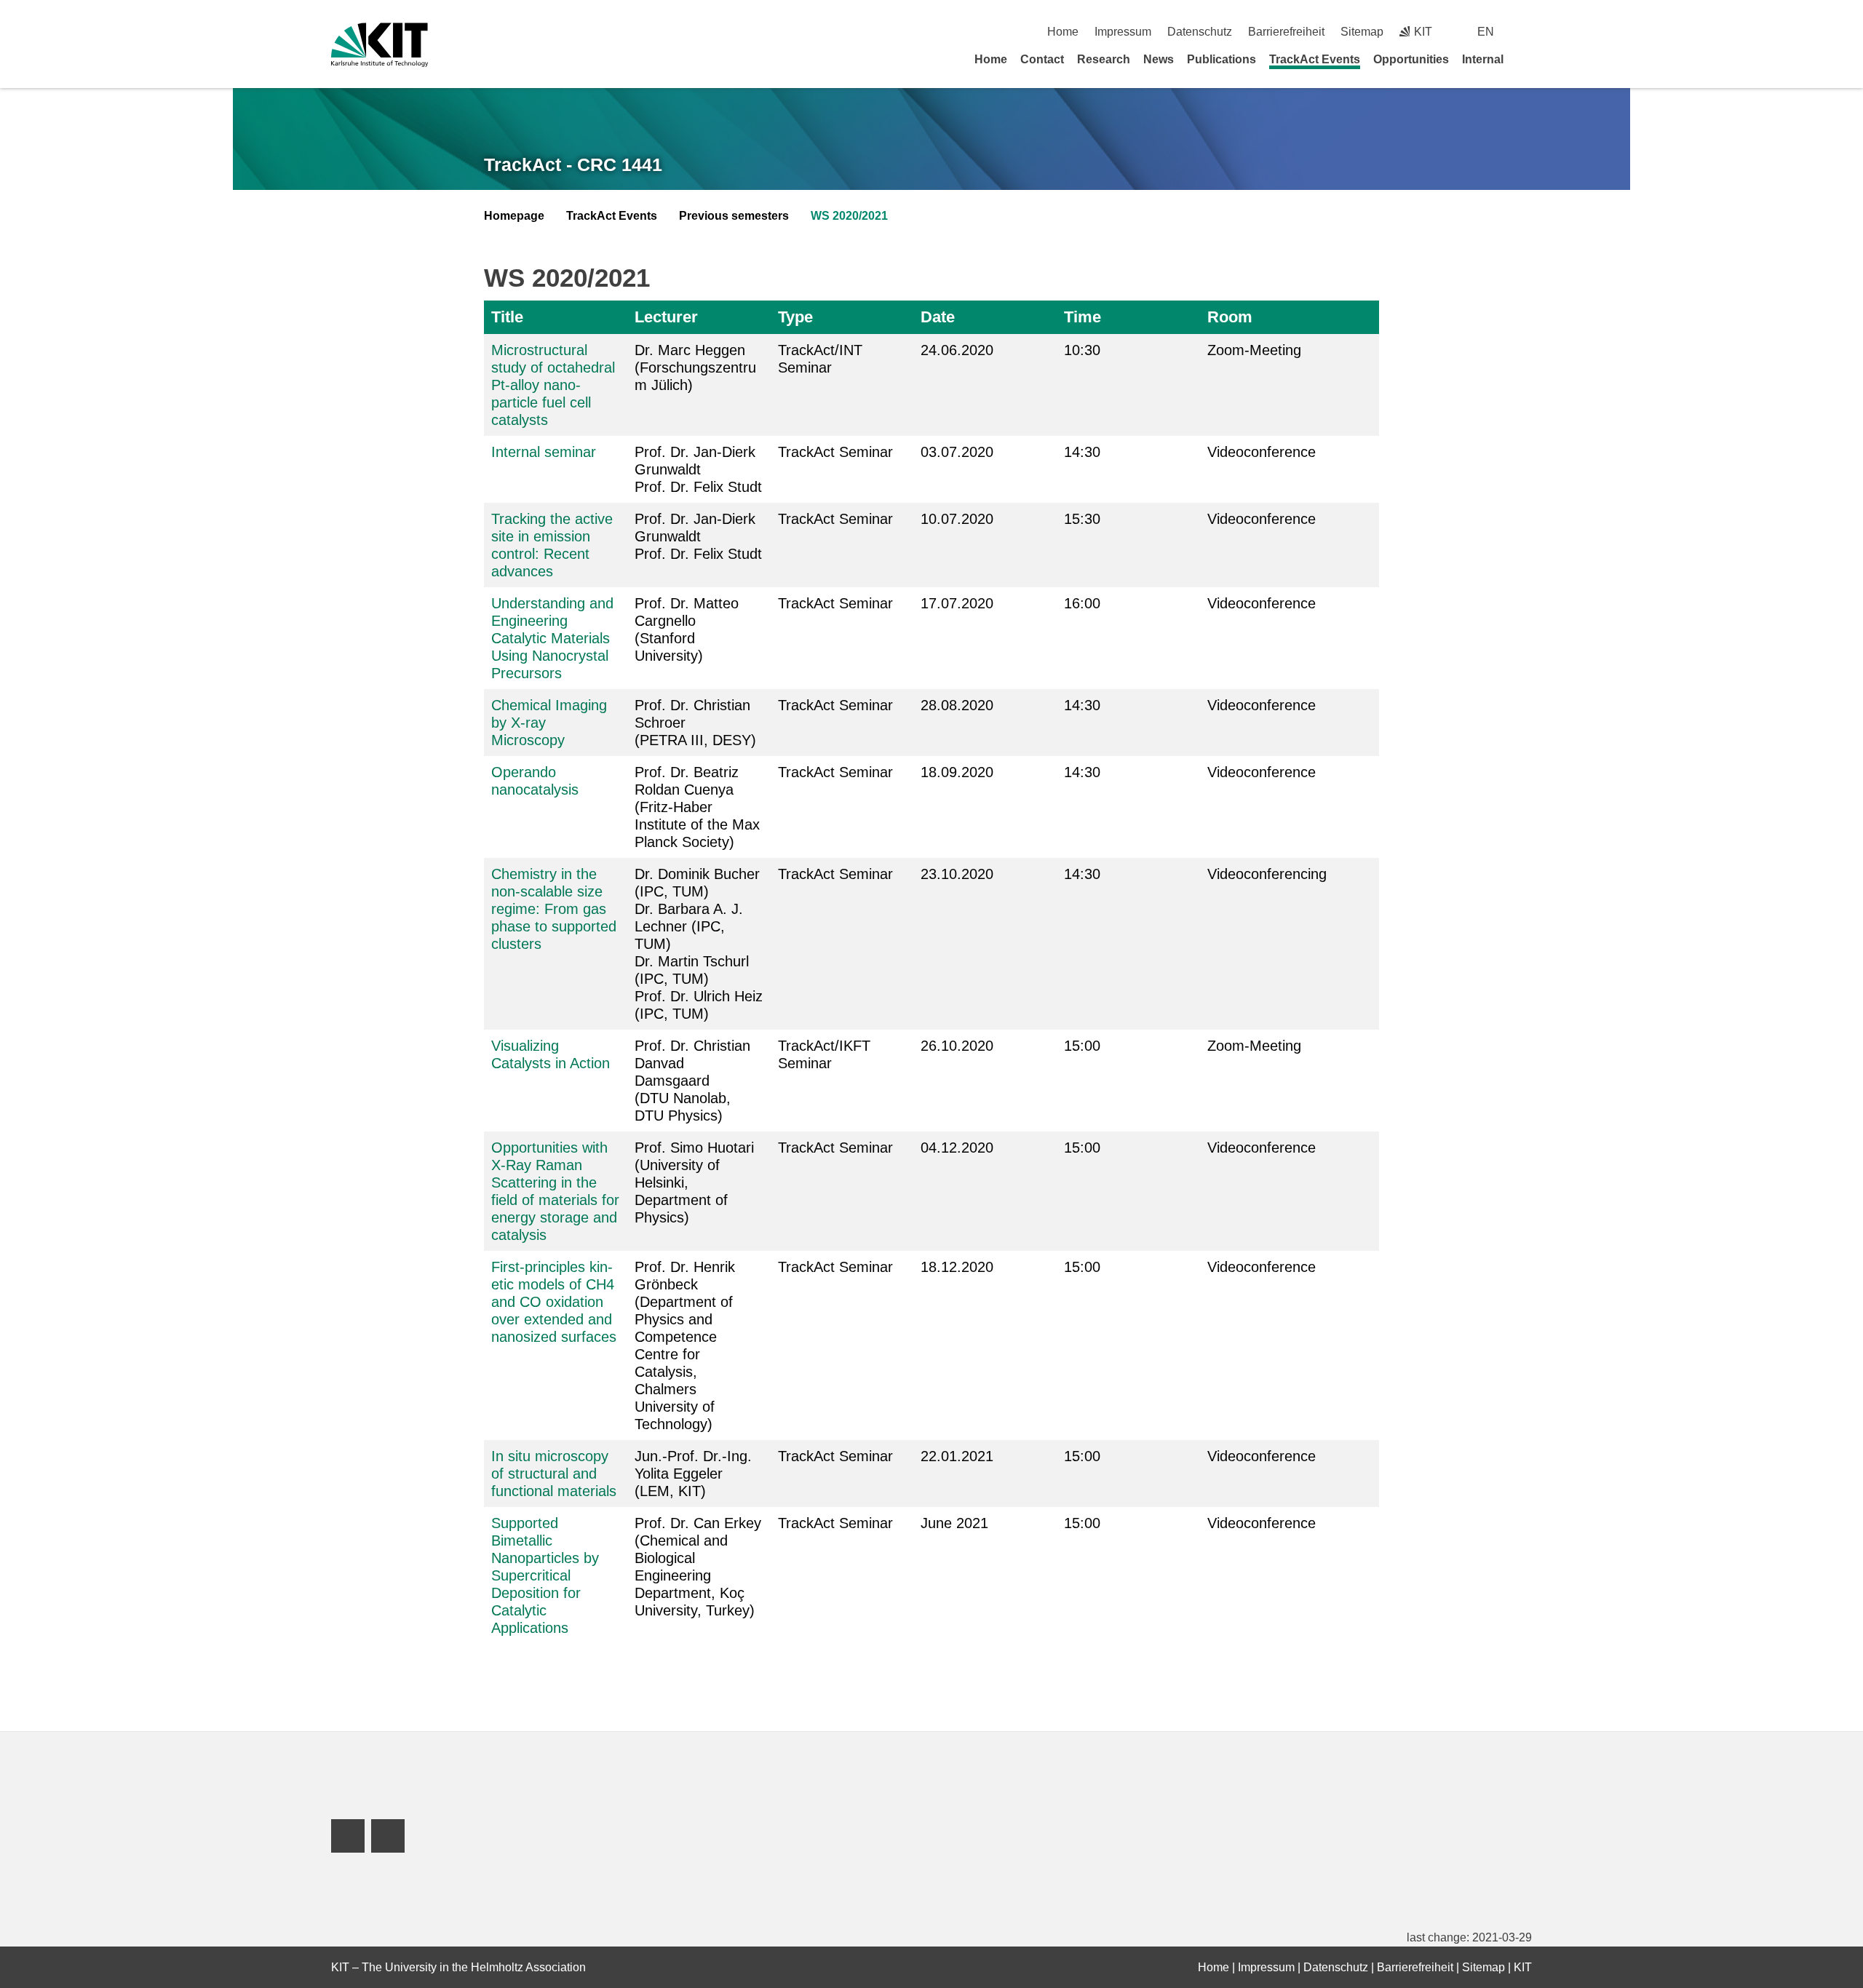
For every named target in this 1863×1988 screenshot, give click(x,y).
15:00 (1082, 1046)
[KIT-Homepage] (380, 45)
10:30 (1082, 350)
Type (795, 317)
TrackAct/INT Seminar (820, 359)
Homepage (514, 216)
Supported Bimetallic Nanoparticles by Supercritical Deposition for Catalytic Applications (545, 1575)
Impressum (1123, 32)
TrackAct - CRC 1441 (573, 164)
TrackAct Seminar (835, 452)
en (1486, 32)
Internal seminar (544, 452)
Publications (1222, 59)
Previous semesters (734, 216)
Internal (1483, 59)
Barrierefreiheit (1286, 32)
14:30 (1082, 452)
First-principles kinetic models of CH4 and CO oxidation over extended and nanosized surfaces (554, 1302)
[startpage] (1527, 59)
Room (1230, 317)
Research (1104, 59)
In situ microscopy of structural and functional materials (554, 1474)
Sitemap (1362, 32)
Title (507, 317)
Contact (1042, 59)
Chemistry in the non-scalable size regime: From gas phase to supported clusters (554, 909)
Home (1063, 32)
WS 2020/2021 (849, 216)
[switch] (1526, 32)
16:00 (1082, 603)
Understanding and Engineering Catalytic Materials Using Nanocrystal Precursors (552, 638)
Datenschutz (1200, 32)
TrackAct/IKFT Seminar (824, 1054)
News (1159, 59)
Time (1083, 317)
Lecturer (666, 317)
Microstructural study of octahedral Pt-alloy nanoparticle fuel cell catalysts (553, 385)
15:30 (1082, 519)
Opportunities (1411, 59)
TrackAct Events (1315, 59)
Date (938, 317)
